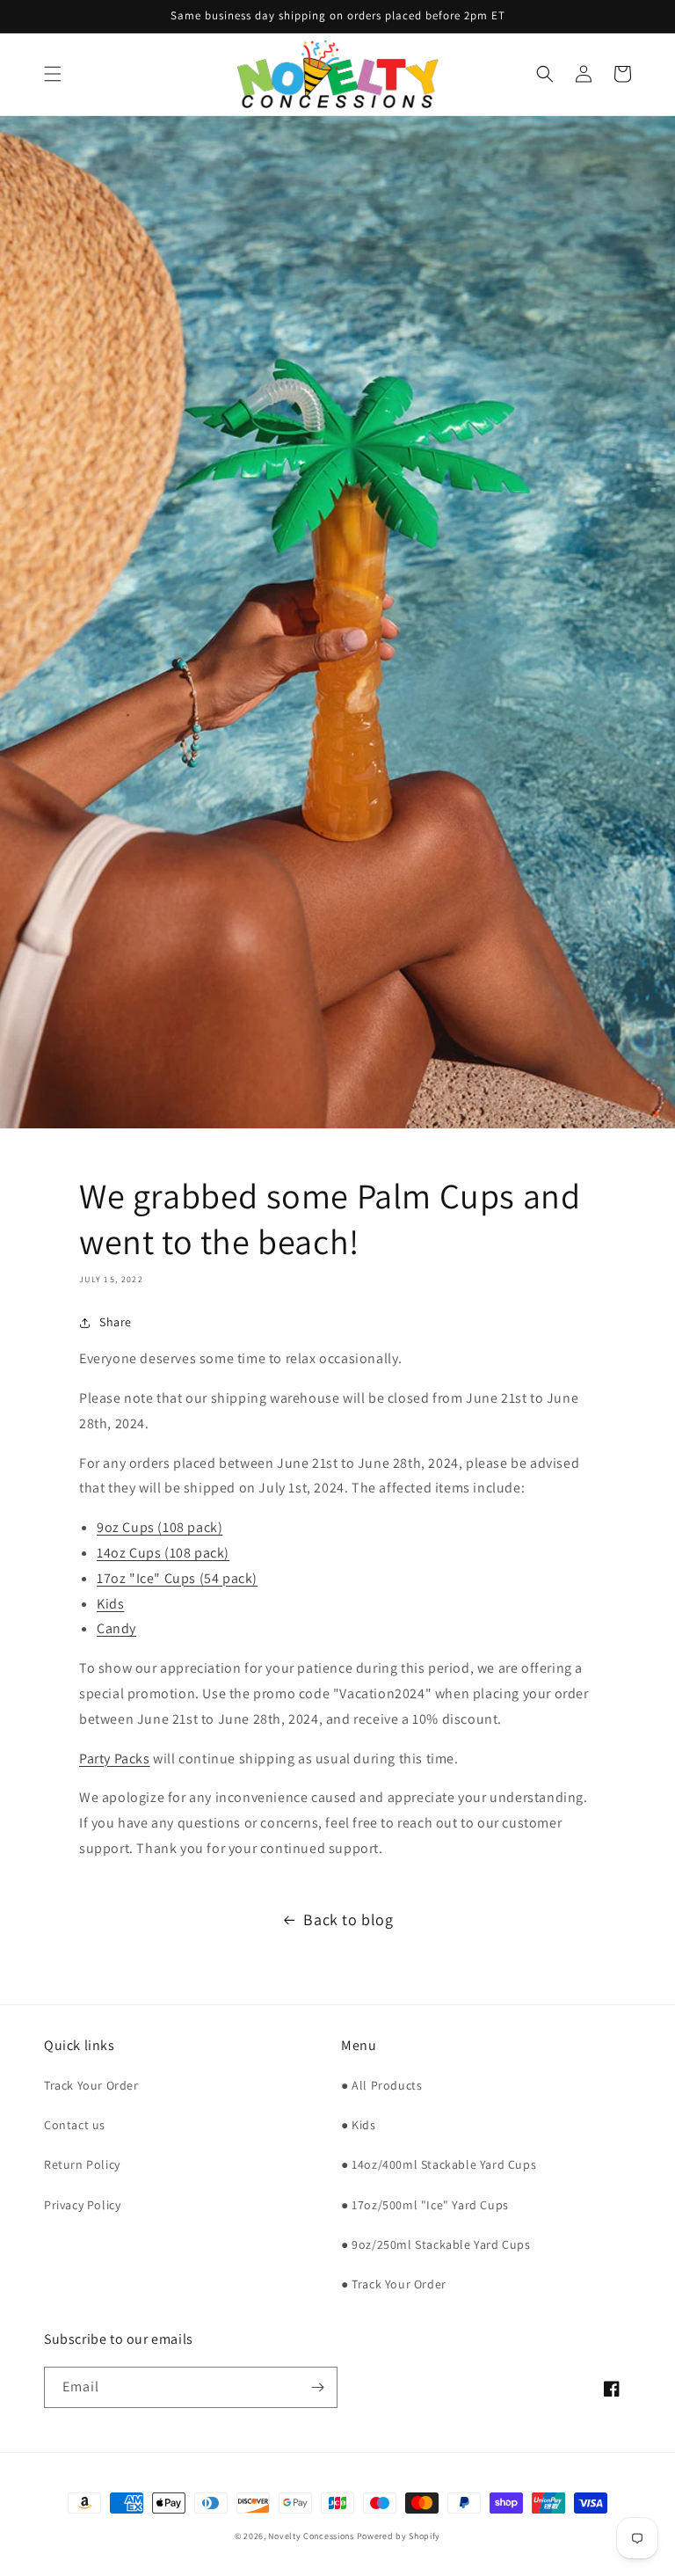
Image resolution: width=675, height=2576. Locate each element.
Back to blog (348, 1919)
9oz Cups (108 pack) (160, 1527)
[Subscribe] (317, 2387)
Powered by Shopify (399, 2536)
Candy (116, 1628)
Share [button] (116, 1322)
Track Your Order (91, 2085)
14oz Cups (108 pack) (163, 1553)
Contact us (75, 2125)
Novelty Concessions (311, 2536)
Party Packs (115, 1759)
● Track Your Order (394, 2284)
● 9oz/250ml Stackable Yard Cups (436, 2244)
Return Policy (82, 2164)
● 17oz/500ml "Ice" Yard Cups (425, 2205)
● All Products (381, 2085)
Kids (110, 1604)
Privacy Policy (82, 2205)
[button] (53, 74)
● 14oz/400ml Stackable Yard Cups (439, 2164)
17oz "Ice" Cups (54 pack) (177, 1578)
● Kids (359, 2125)
